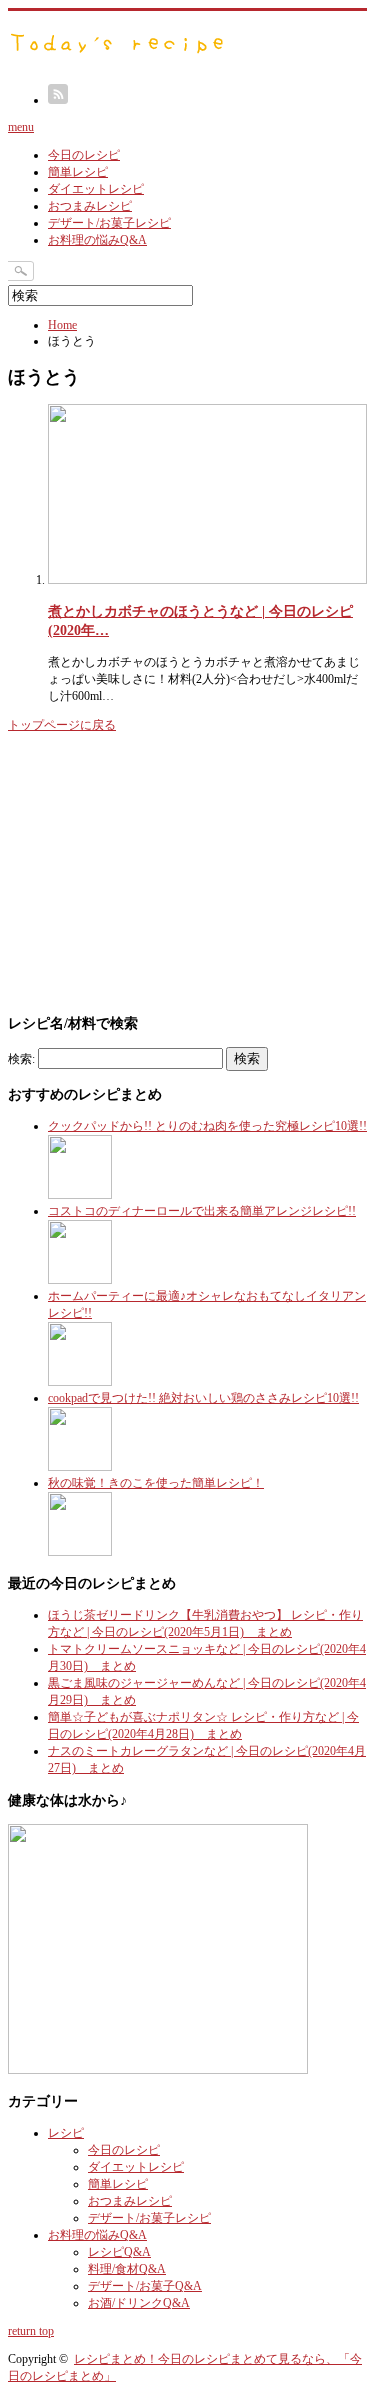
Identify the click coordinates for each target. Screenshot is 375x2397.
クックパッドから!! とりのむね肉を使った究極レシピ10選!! (207, 1126)
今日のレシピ (84, 155)
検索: (21, 1059)
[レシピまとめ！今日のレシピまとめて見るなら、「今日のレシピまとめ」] (118, 54)
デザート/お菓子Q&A (145, 2286)
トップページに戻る (62, 725)
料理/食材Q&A (127, 2269)
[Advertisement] (158, 871)
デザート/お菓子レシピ (109, 223)
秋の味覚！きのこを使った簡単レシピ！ (156, 1483)
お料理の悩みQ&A (97, 240)
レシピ (66, 2133)
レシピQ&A (119, 2252)
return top (31, 2331)
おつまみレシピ (90, 206)
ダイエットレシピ (96, 189)
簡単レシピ (78, 172)
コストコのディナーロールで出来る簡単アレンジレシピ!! (202, 1211)
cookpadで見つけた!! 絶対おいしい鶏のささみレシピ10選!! (203, 1398)
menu (21, 127)
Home (62, 325)
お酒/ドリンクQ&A (139, 2303)
